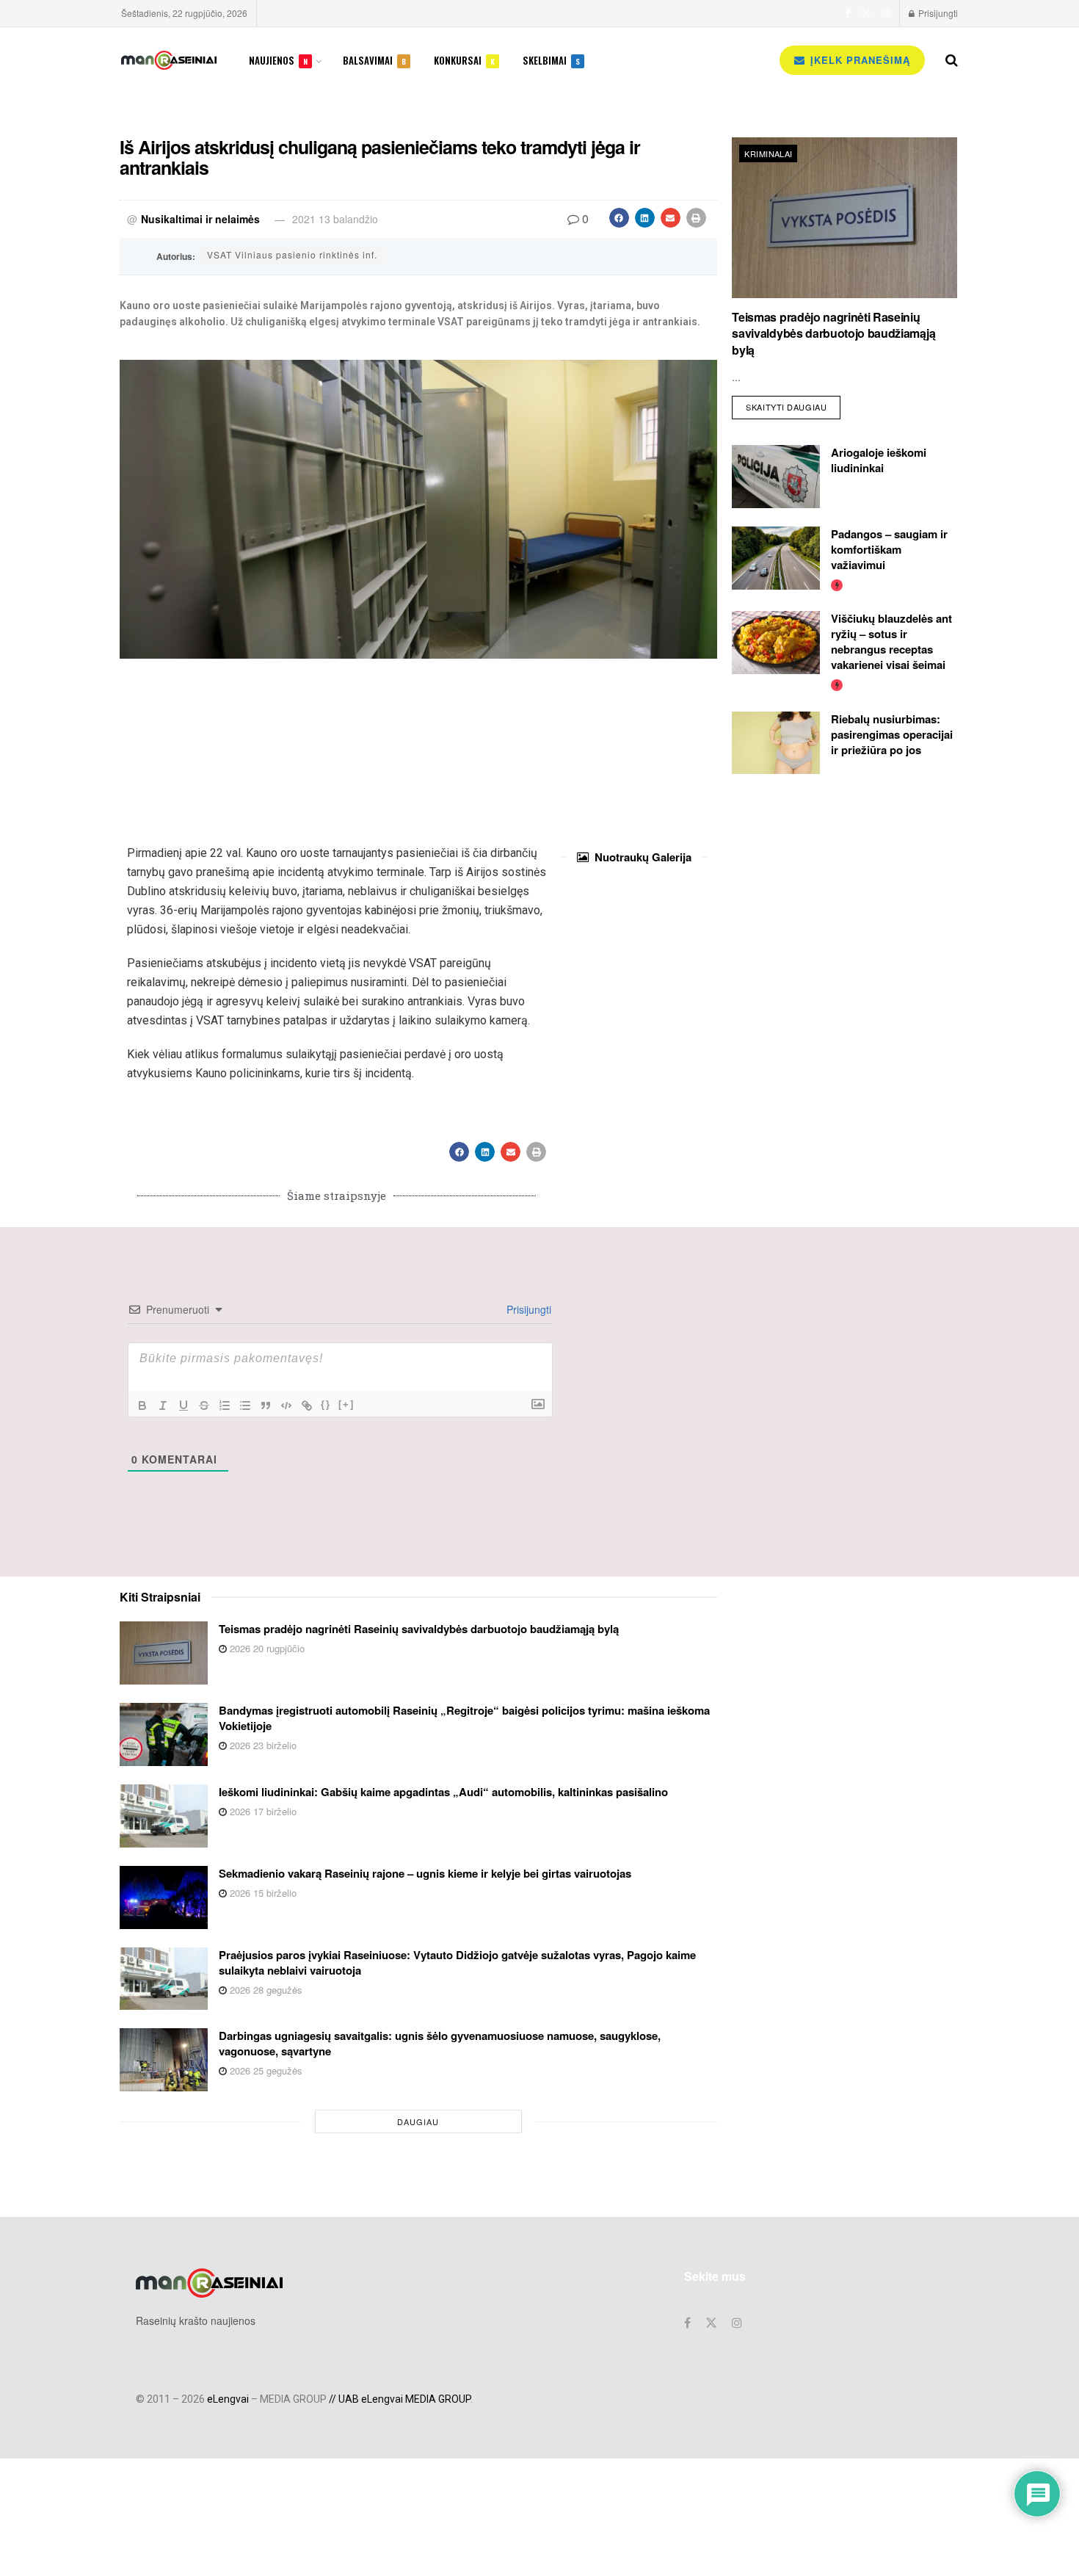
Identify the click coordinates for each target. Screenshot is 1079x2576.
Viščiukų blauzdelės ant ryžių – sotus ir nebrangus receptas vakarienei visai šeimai (891, 641)
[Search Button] (952, 60)
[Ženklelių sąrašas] (245, 1405)
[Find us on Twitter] (866, 13)
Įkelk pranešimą (858, 60)
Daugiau (418, 2121)
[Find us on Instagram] (886, 13)
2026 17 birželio (262, 1811)
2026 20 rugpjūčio (266, 1648)
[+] (346, 1404)
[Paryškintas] (142, 1405)
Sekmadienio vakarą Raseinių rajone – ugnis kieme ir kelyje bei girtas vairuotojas (425, 1873)
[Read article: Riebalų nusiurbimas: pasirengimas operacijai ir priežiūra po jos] (776, 743)
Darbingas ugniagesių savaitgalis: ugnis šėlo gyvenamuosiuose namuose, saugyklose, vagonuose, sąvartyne (440, 2043)
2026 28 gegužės (265, 1990)
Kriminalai (768, 153)
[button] (619, 218)
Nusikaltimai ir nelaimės (200, 219)
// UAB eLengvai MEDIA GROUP (400, 2399)
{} (326, 1404)
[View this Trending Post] (837, 584)
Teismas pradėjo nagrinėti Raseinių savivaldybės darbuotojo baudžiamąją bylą (833, 333)
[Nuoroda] (307, 1405)
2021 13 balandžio (335, 219)
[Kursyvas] (163, 1405)
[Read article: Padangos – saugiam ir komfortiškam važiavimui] (776, 558)
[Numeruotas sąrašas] (225, 1405)
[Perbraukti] (204, 1405)
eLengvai (228, 2399)
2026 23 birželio (262, 1745)
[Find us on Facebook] (848, 13)
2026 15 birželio (262, 1893)
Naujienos (278, 60)
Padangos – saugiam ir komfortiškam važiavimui (889, 549)
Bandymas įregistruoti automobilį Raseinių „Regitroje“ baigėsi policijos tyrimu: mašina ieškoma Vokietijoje (464, 1718)
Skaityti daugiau (793, 404)
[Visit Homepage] (169, 60)
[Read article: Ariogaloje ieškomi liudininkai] (776, 477)
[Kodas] (286, 1405)
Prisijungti (937, 13)
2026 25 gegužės (265, 2070)
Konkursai (464, 60)
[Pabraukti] (184, 1405)
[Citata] (266, 1405)
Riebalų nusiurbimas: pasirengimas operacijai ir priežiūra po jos (892, 734)
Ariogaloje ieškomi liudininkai (879, 460)
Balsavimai (374, 60)
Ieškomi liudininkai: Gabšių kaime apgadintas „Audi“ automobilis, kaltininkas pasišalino (443, 1792)
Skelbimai (551, 60)
